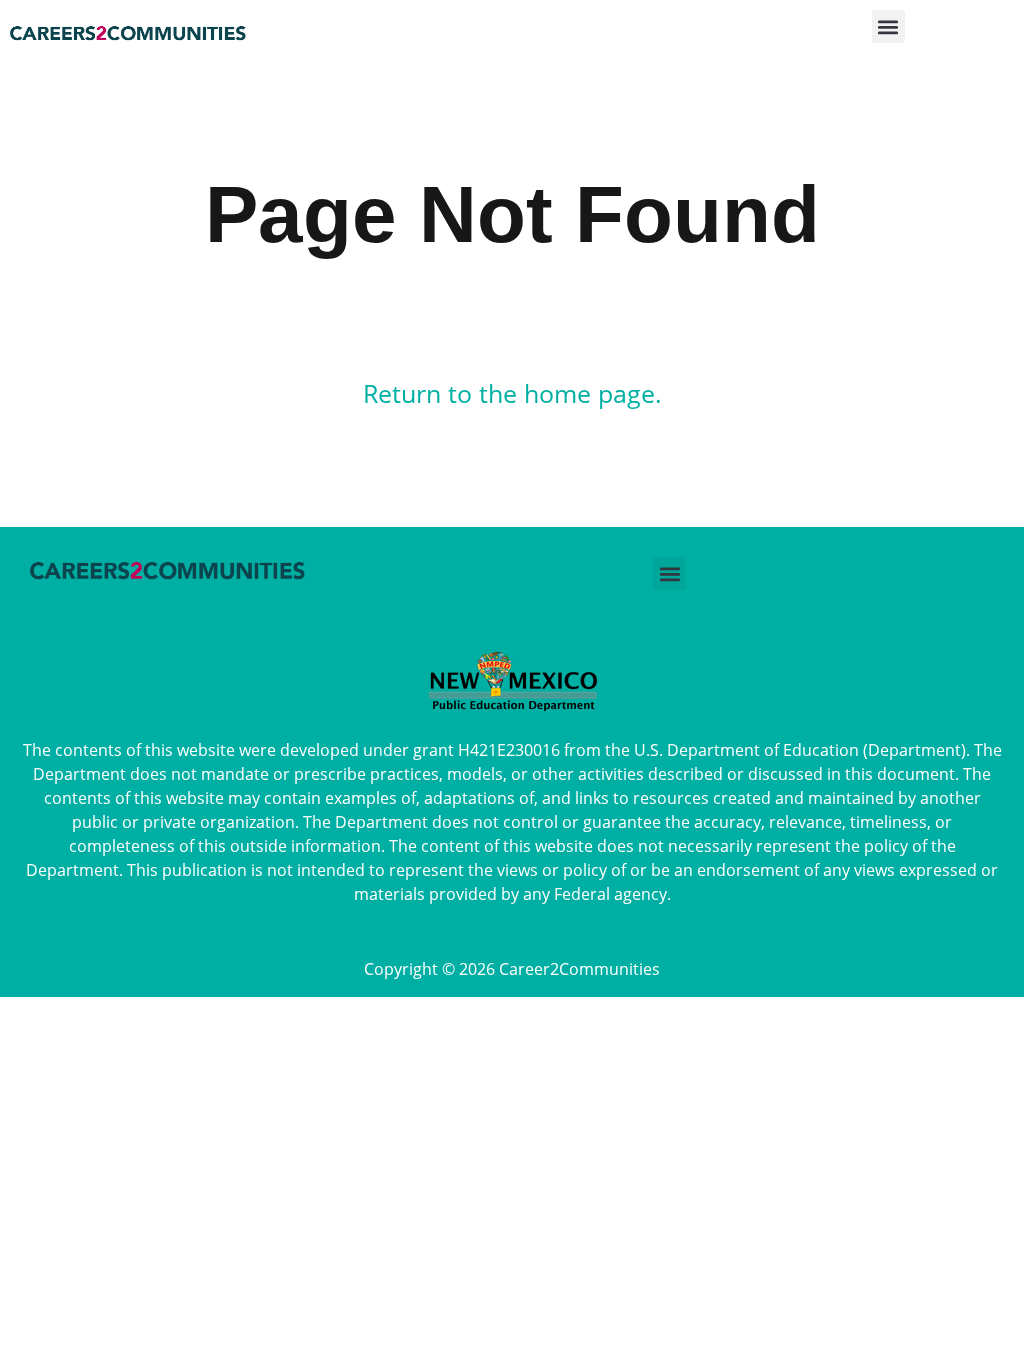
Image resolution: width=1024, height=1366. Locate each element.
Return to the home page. (512, 393)
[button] (888, 32)
